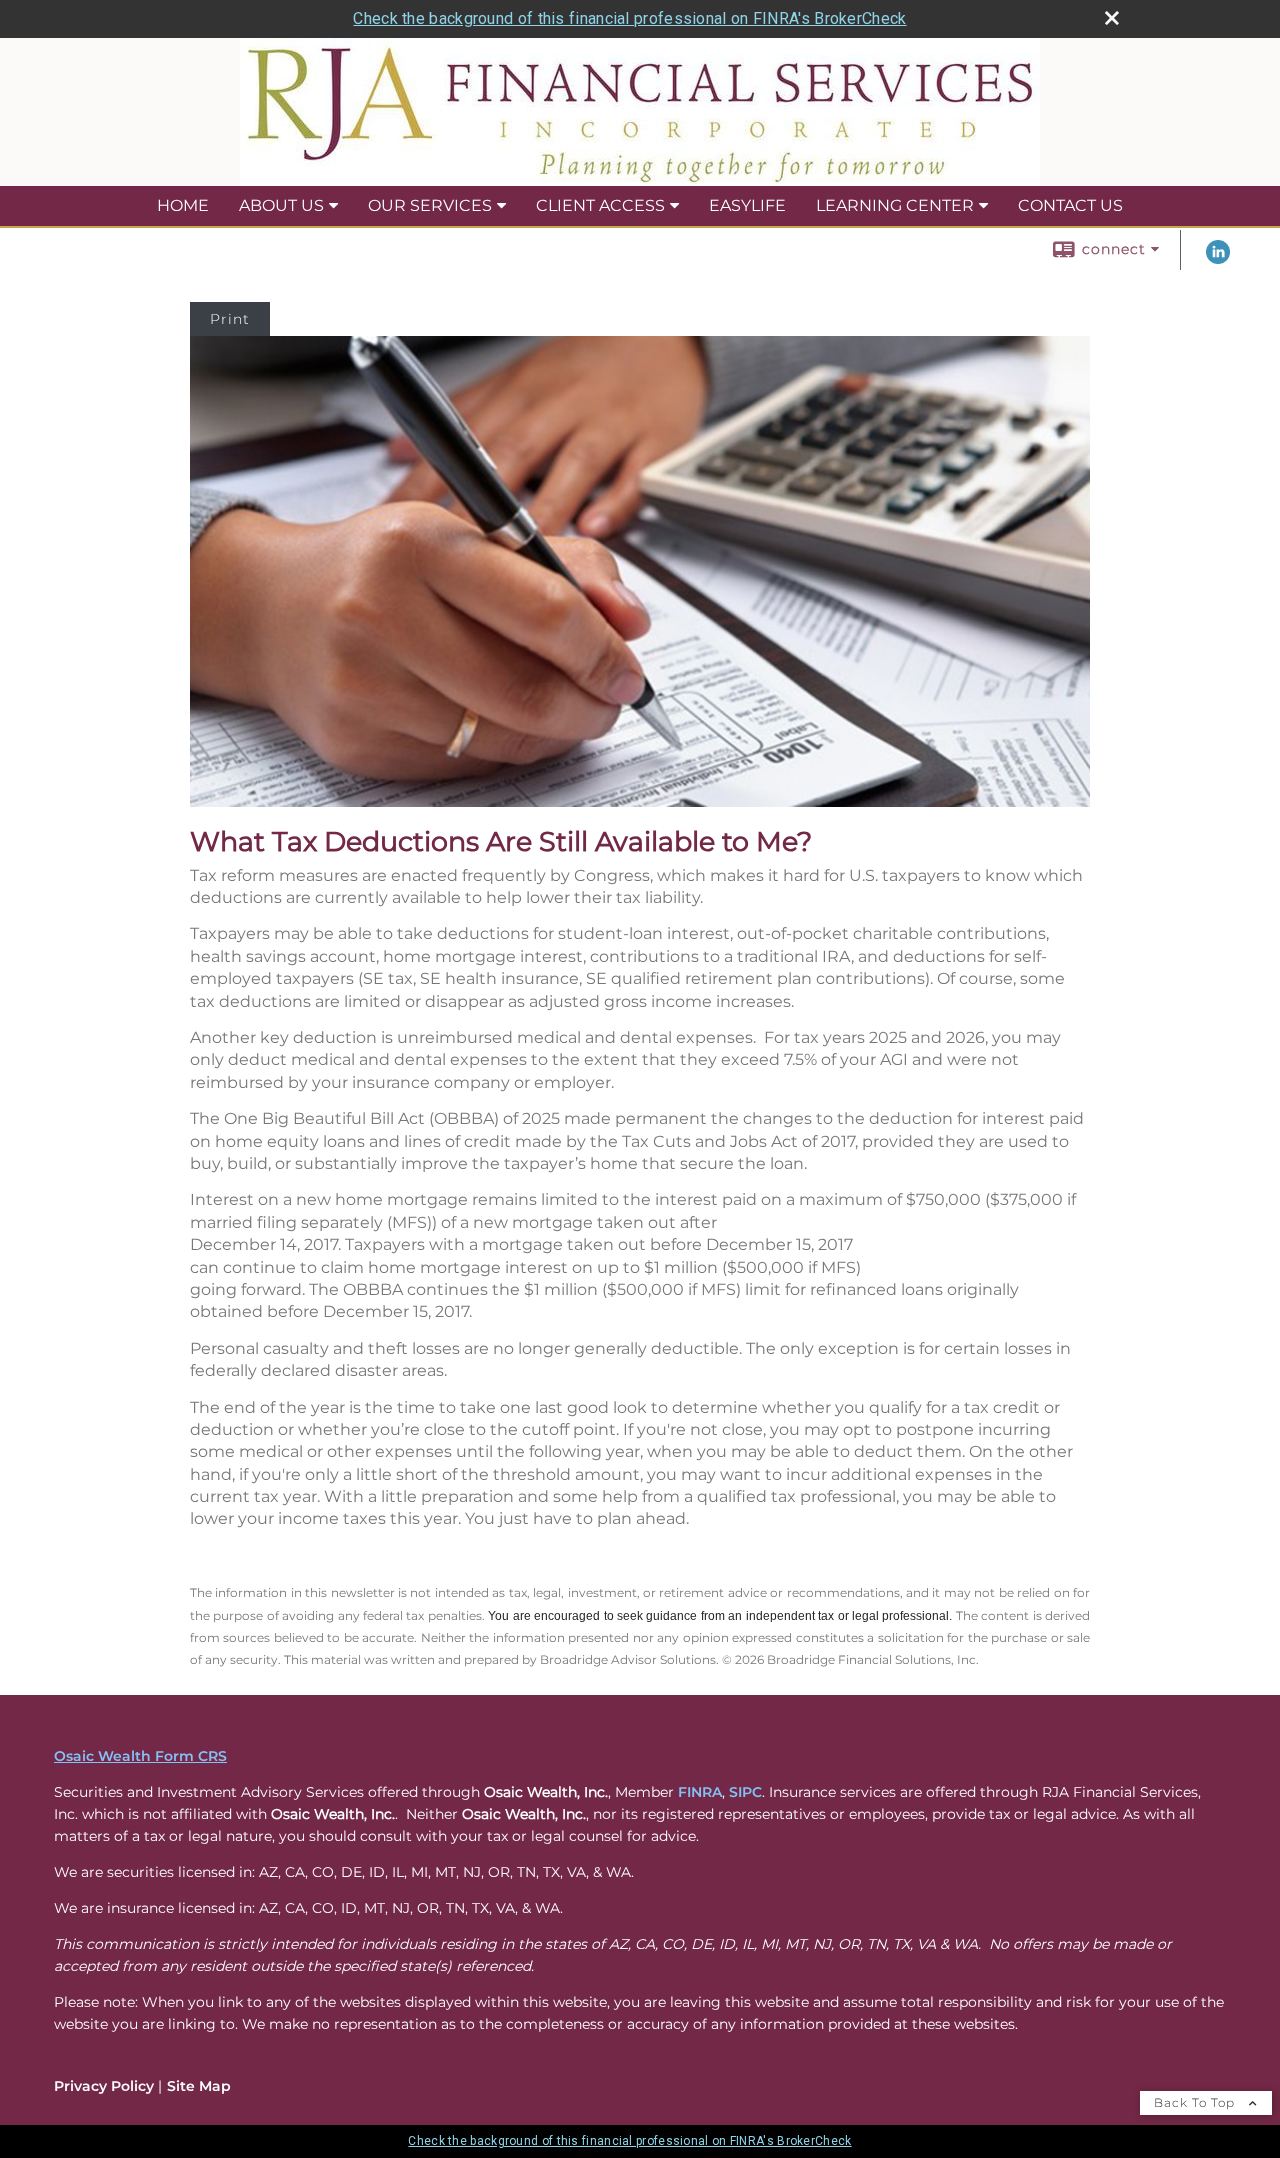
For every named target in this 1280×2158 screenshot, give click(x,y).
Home (183, 205)
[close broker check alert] (1112, 18)
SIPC (745, 1792)
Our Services (430, 205)
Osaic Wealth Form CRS (140, 1756)
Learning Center (895, 205)
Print (230, 319)
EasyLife (747, 205)
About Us (281, 205)
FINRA (700, 1792)
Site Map (199, 2086)
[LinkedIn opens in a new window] (1218, 259)
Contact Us (1070, 205)
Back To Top (1196, 2102)
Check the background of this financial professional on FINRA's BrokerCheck (629, 18)
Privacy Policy (104, 2086)
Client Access (600, 205)
